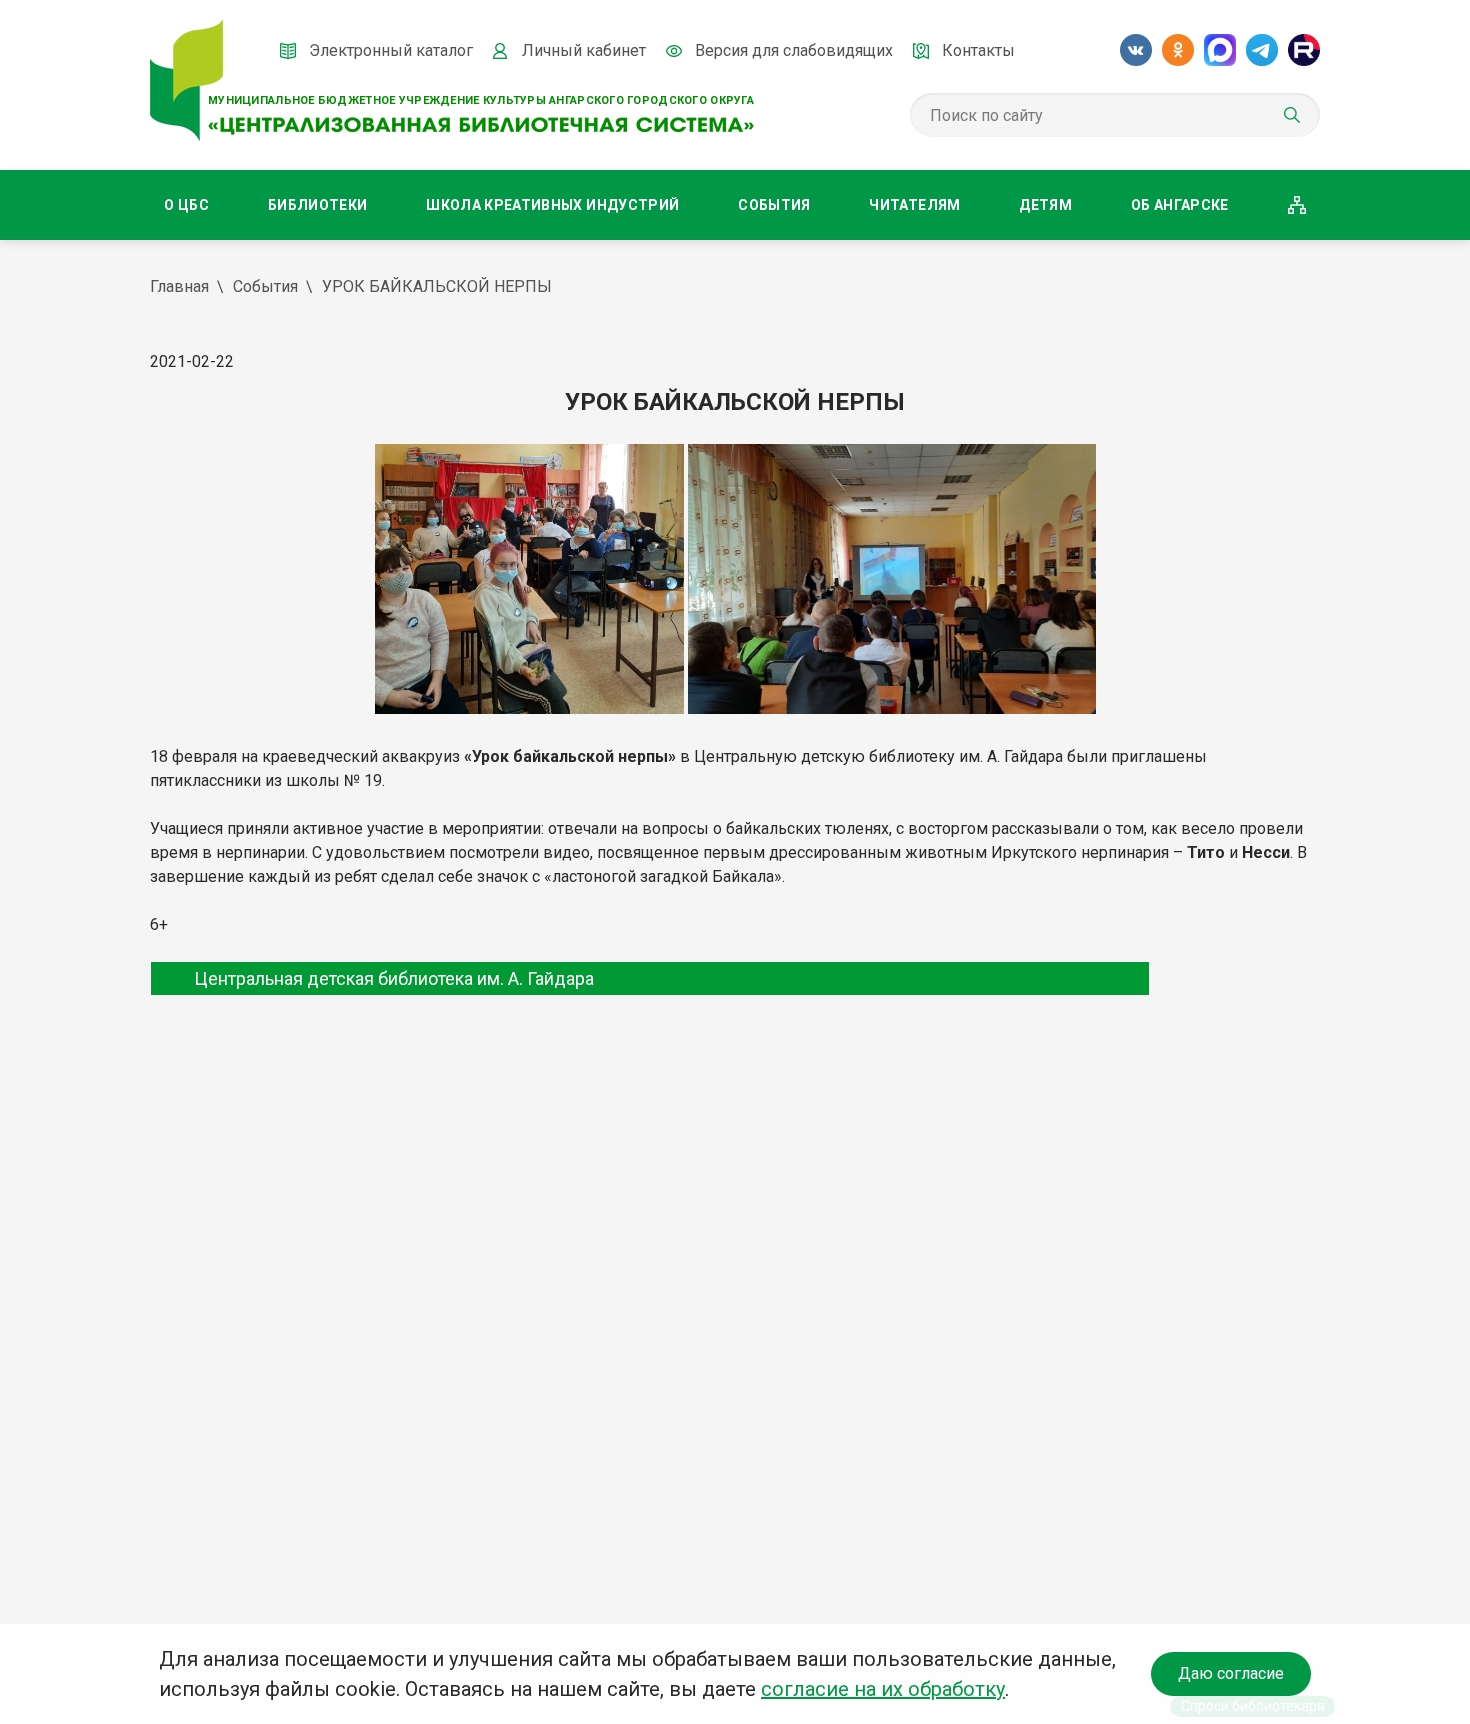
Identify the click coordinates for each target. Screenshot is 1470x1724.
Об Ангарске (1180, 205)
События (774, 205)
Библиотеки (318, 205)
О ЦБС (186, 205)
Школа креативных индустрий (552, 205)
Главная (179, 286)
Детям (1045, 205)
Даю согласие (1231, 1673)
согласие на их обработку (883, 1689)
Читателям (914, 205)
